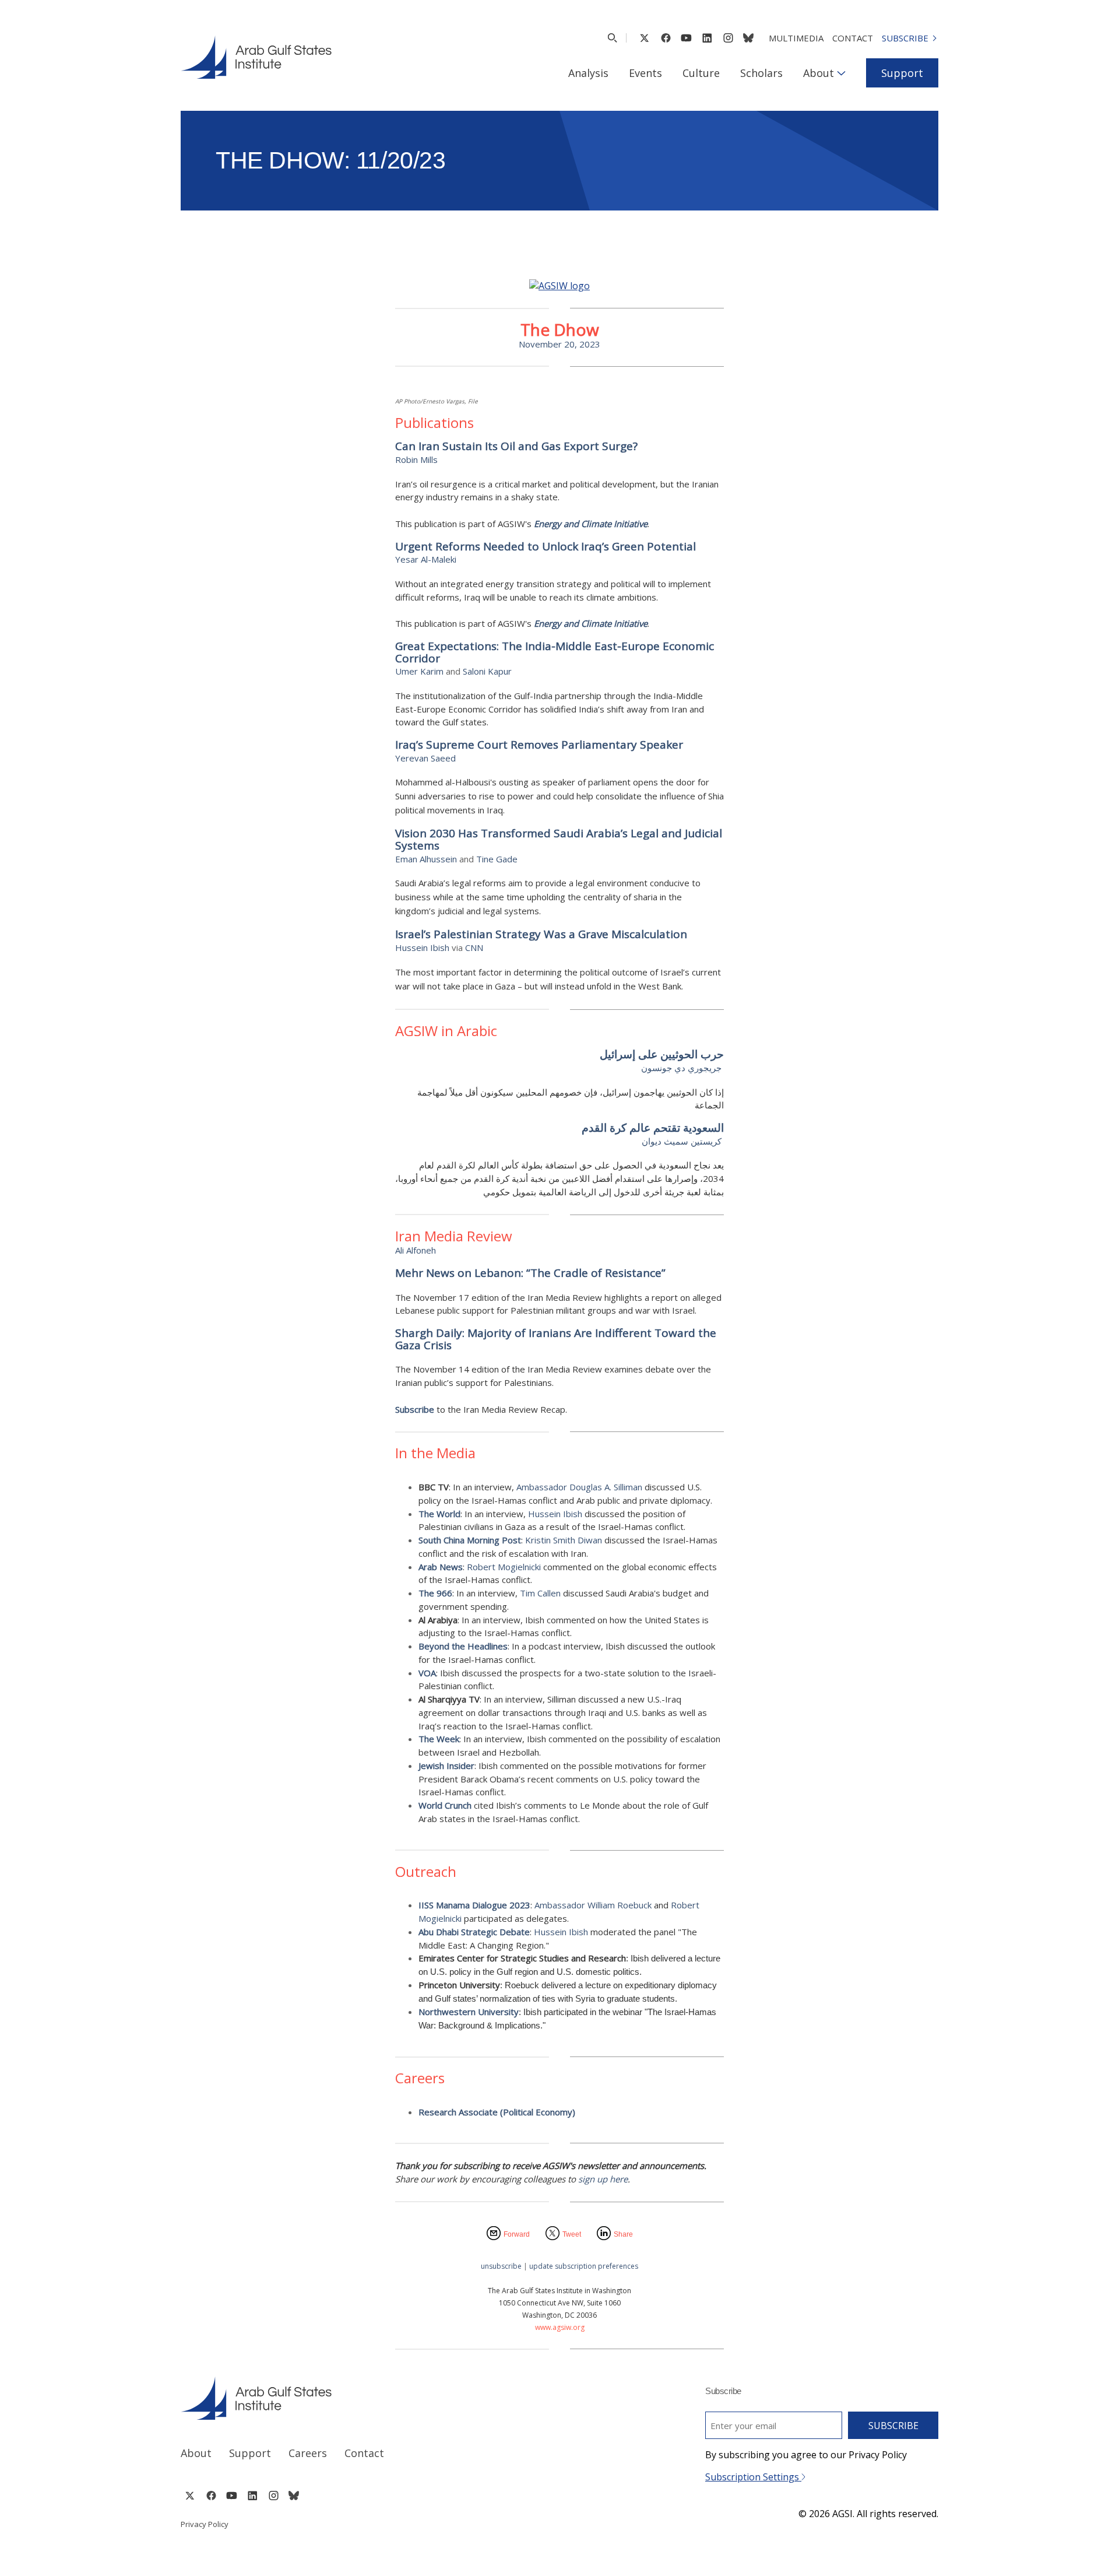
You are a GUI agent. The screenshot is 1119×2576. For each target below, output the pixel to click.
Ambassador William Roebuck (594, 1905)
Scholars (761, 73)
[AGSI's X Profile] (644, 38)
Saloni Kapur (487, 671)
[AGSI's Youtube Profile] (686, 38)
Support (902, 73)
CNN (474, 947)
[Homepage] (256, 57)
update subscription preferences (584, 2266)
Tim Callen (540, 1593)
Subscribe (905, 38)
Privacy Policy (205, 2524)
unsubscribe (501, 2266)
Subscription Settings (753, 2477)
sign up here (603, 2179)
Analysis (588, 73)
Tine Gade (497, 859)
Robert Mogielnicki (505, 1567)
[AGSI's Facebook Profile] (665, 38)
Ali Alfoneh (416, 1250)
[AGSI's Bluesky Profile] (748, 38)
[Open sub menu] (841, 73)
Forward (517, 2234)
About (819, 73)
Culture (701, 73)
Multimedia (796, 38)
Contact (853, 38)
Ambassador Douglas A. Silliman (579, 1487)
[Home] (359, 2398)
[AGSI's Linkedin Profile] (707, 38)
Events (645, 73)
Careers (308, 2453)
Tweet (572, 2234)
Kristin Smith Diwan (564, 1540)
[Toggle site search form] (612, 38)
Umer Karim (419, 671)
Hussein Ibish (422, 947)
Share (623, 2234)
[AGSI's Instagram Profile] (728, 38)
